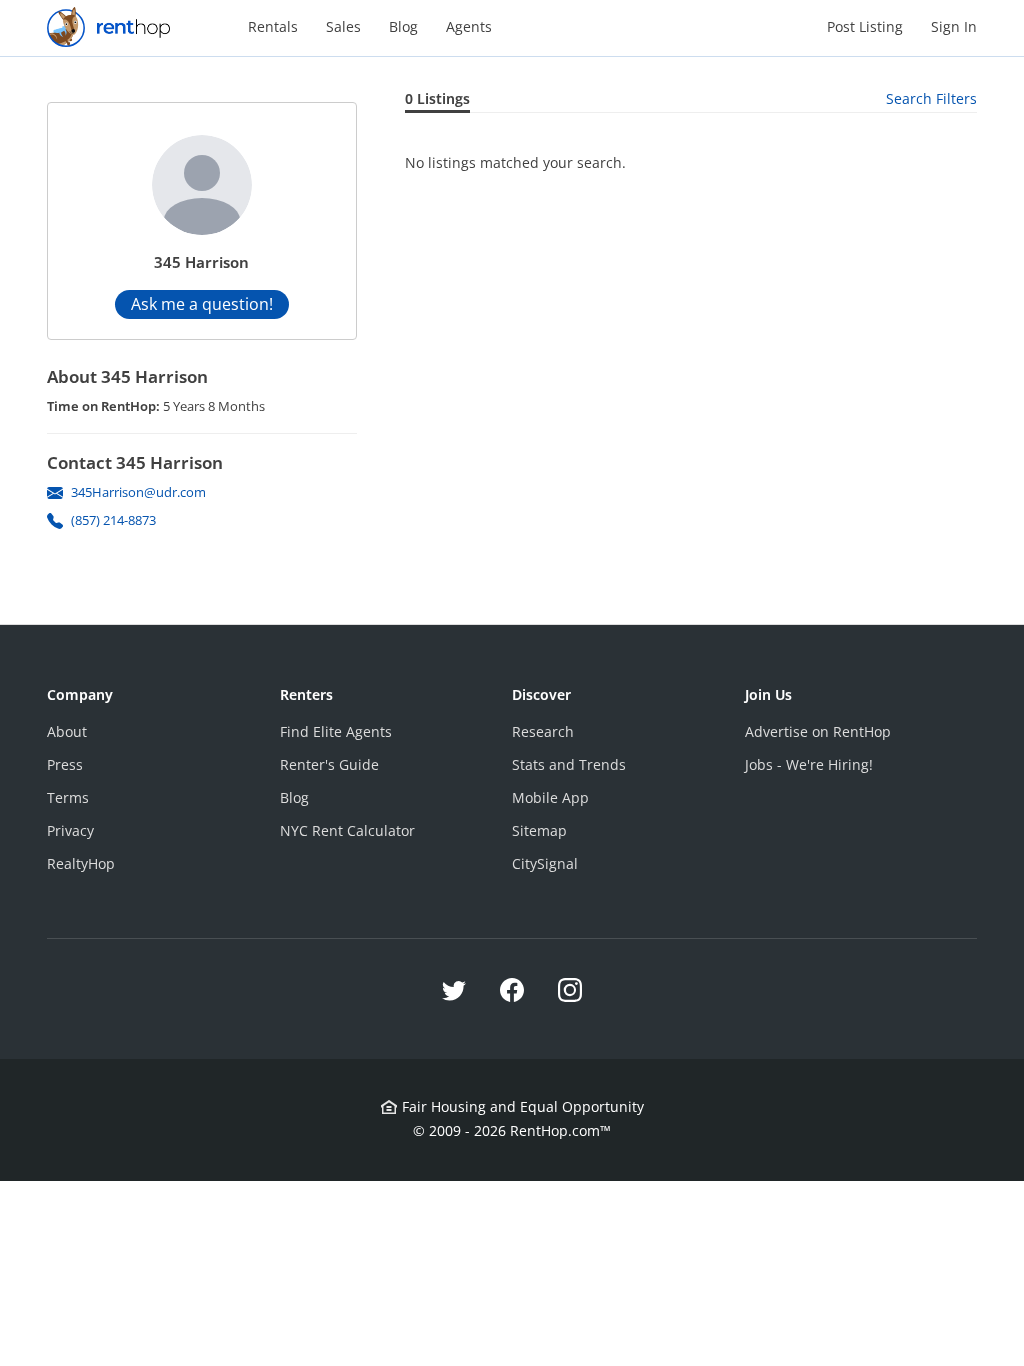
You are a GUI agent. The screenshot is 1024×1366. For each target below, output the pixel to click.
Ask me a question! (202, 304)
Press (65, 764)
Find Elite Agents (336, 731)
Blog (403, 26)
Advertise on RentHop (818, 731)
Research (543, 731)
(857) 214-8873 (113, 520)
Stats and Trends (569, 764)
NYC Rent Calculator (347, 830)
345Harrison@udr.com (138, 492)
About (67, 731)
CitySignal (545, 863)
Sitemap (539, 830)
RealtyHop (81, 863)
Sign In (954, 26)
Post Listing (865, 26)
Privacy (70, 830)
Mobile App (550, 797)
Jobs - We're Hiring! (809, 764)
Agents (469, 26)
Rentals (273, 26)
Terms (68, 797)
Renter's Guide (329, 764)
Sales (343, 26)
